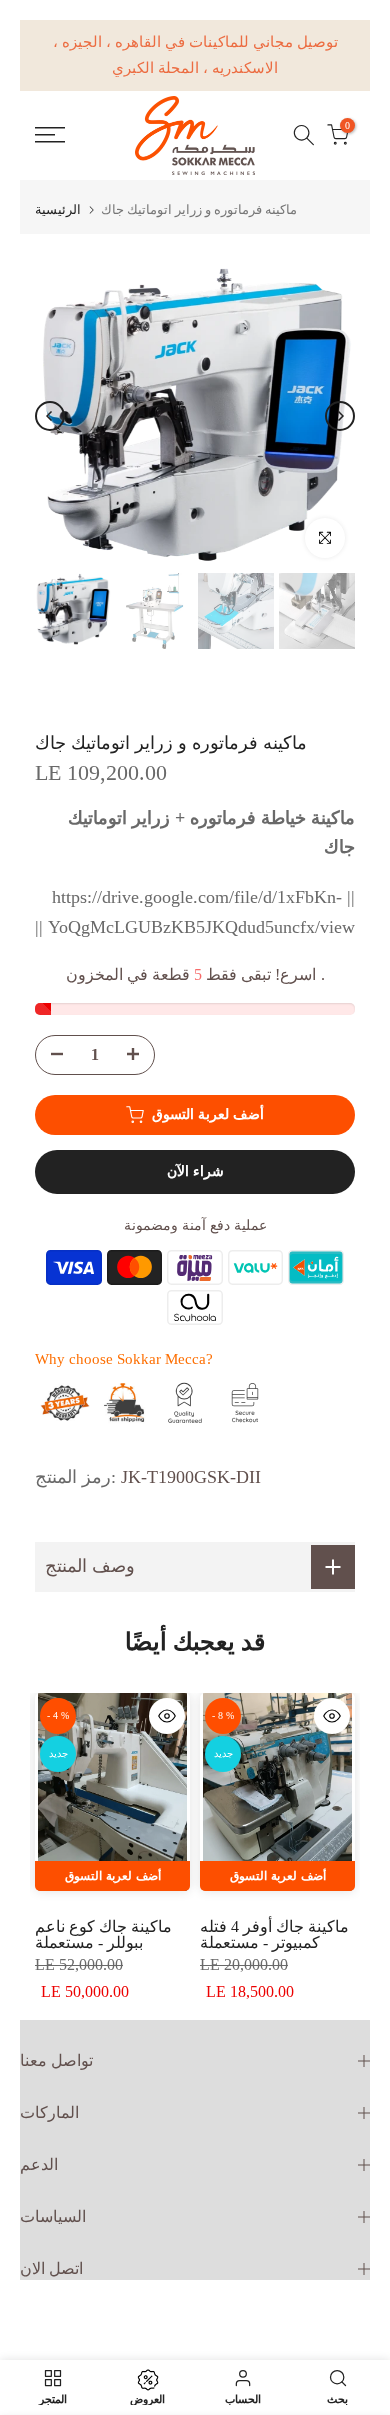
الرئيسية (58, 209)
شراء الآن (195, 1171)
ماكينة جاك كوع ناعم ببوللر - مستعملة (103, 1934)
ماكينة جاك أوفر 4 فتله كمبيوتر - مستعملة (274, 1934)
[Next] (340, 416)
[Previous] (50, 416)
